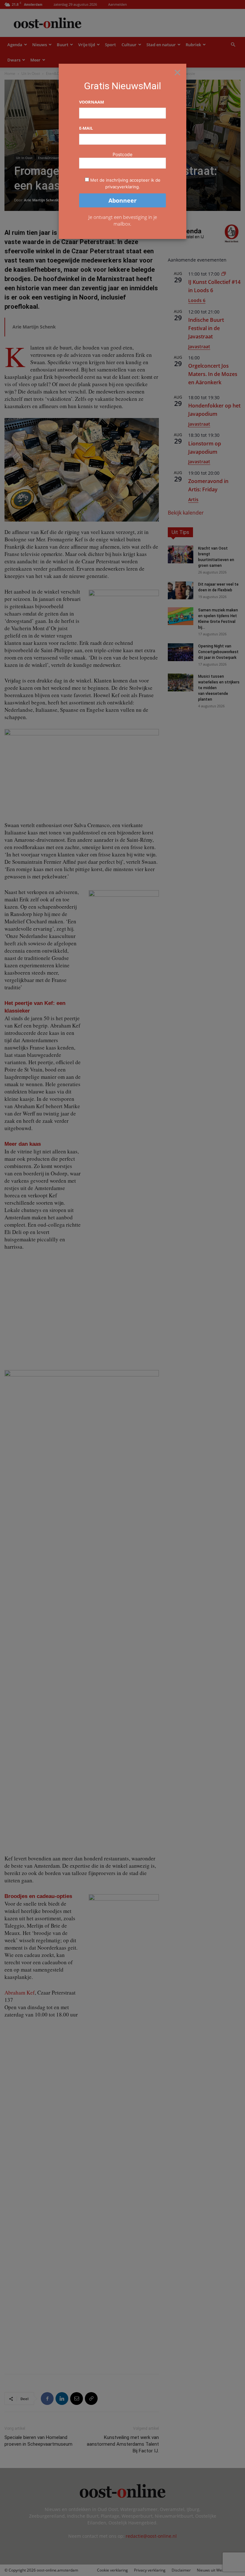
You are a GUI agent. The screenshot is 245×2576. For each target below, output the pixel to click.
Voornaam (92, 102)
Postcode (122, 154)
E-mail (86, 128)
